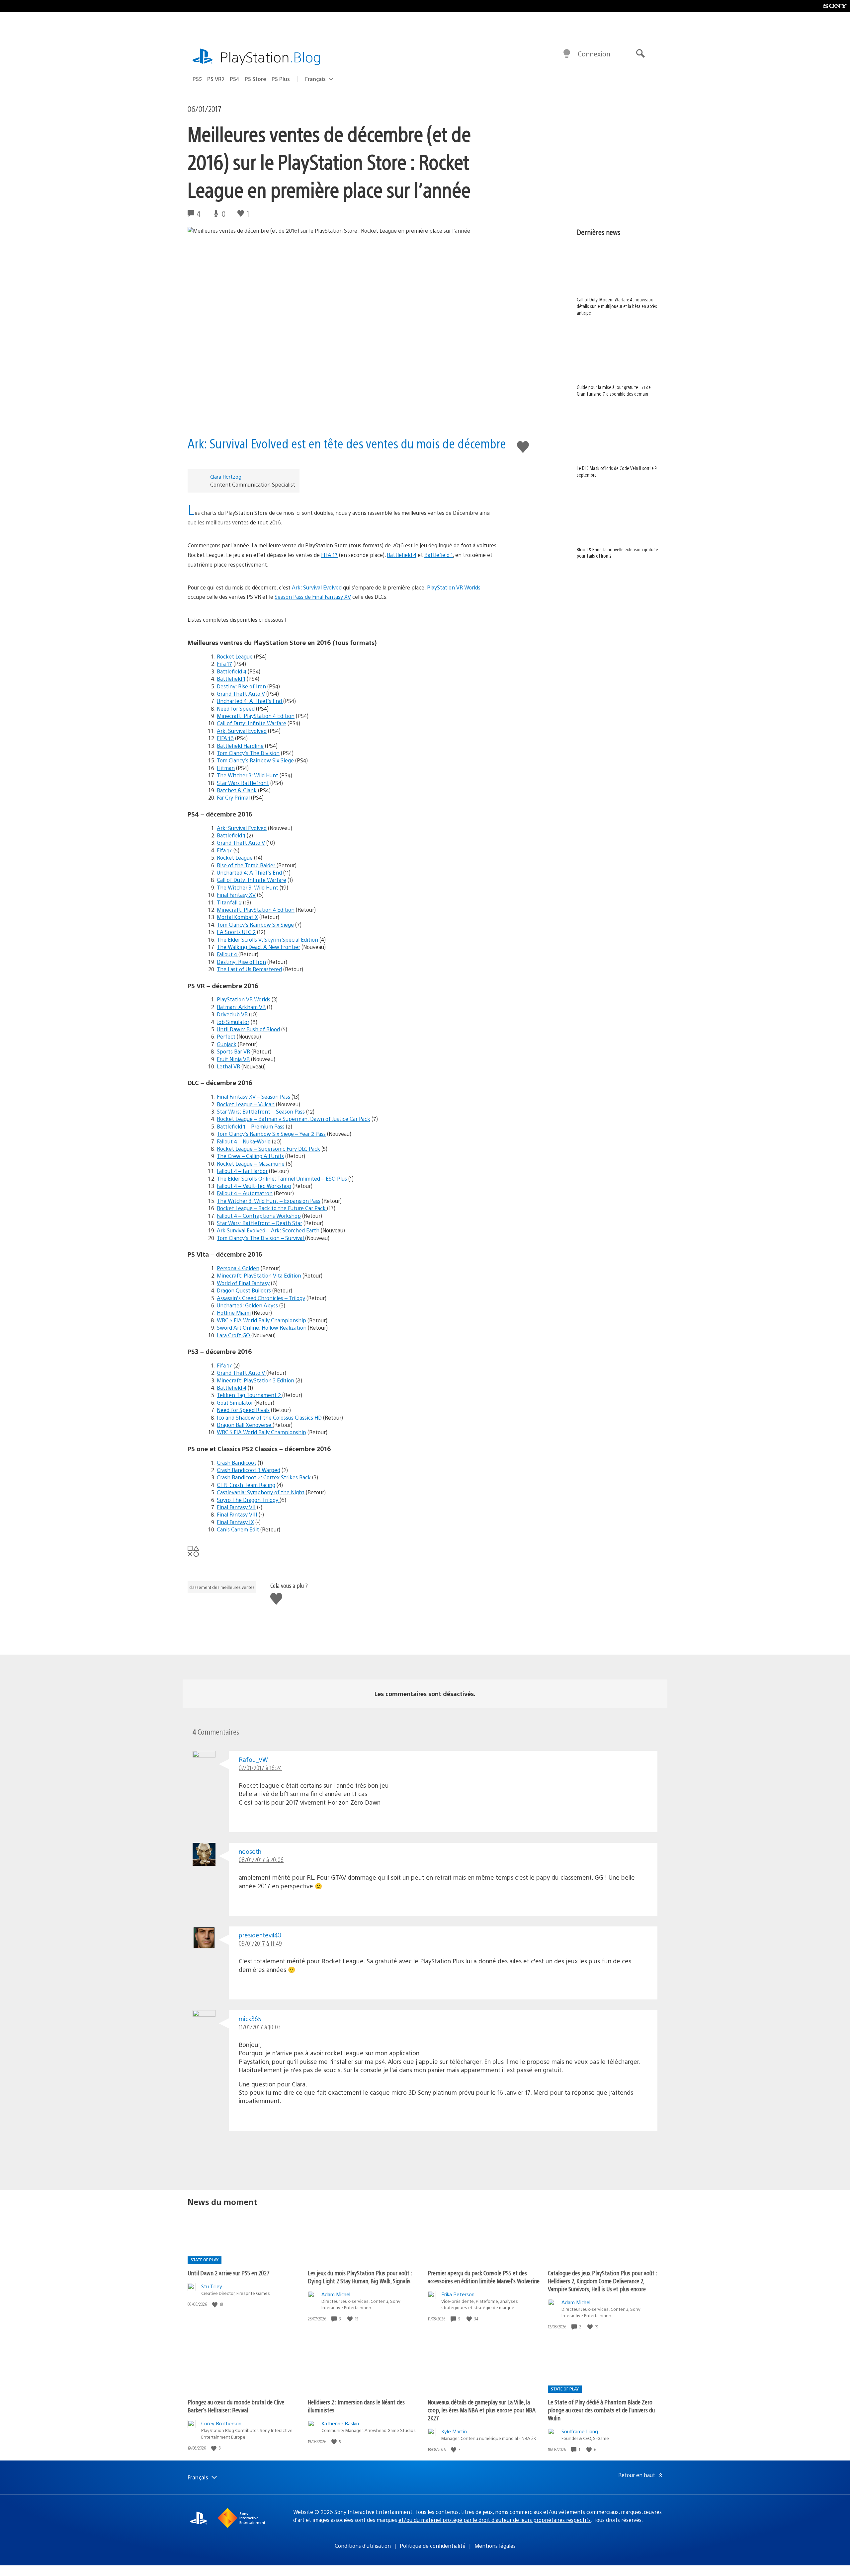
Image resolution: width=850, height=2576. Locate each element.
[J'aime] (215, 2304)
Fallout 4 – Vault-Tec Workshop (254, 1186)
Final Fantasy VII (236, 1507)
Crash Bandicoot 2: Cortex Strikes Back (264, 1477)
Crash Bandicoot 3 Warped (249, 1470)
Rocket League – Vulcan (246, 1104)
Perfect (226, 1036)
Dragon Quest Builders (244, 1290)
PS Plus (281, 79)
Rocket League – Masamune (251, 1164)
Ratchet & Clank (237, 790)
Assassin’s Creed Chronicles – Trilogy (261, 1298)
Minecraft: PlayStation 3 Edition (255, 1380)
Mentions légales (495, 2546)
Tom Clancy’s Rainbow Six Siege (256, 760)
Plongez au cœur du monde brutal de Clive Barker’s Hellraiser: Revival (236, 2406)
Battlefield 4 (402, 555)
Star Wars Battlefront (243, 783)
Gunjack (227, 1044)
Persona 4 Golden (238, 1268)
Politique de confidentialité (433, 2546)
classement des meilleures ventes (222, 1587)
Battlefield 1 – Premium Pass (251, 1126)
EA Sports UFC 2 (236, 932)
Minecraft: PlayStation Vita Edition (259, 1275)
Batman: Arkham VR (241, 1007)
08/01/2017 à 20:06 (261, 1860)
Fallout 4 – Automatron (245, 1193)
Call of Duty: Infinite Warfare (252, 723)
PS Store (255, 79)
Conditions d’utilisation (363, 2546)
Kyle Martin (454, 2431)
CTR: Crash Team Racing (246, 1485)
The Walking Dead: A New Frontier (258, 947)
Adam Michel (336, 2294)
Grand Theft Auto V (241, 694)
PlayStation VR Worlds (454, 587)
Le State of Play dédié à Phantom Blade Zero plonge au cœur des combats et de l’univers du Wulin (601, 2410)
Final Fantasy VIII (237, 1514)
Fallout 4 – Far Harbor (242, 1171)
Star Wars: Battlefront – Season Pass (261, 1111)
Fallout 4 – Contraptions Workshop (259, 1216)
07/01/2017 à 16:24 (260, 1768)
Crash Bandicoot (237, 1463)
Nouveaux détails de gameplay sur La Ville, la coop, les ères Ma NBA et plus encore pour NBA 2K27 (482, 2410)
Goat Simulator (235, 1403)
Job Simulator (233, 1022)
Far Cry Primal (233, 797)
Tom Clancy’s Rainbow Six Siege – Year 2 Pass (271, 1134)
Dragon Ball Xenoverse (245, 1425)
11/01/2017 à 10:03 (260, 2027)
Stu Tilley (212, 2286)
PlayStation (271, 57)
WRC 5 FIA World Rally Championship (262, 1320)
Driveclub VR (232, 1014)
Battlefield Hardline (240, 746)
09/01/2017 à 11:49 (260, 1943)
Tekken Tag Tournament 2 (250, 1395)
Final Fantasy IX (235, 1522)
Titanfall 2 (229, 902)
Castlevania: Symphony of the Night (261, 1492)
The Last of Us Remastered (249, 969)
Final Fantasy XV (236, 895)
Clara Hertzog (226, 476)
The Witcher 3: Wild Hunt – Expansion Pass (269, 1201)
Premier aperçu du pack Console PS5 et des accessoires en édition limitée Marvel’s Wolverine (484, 2277)
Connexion (594, 54)
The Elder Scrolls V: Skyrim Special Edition (267, 939)
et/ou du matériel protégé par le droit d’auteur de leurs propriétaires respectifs (495, 2520)
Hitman (226, 768)
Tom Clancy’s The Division (248, 753)
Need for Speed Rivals (243, 1410)
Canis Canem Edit (238, 1529)
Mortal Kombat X (237, 917)
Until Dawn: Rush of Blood (248, 1029)
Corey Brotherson (221, 2423)
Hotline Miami (234, 1313)
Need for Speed (236, 708)
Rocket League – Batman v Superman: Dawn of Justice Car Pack (294, 1119)
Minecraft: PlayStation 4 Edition (256, 716)
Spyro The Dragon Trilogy (248, 1500)
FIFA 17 (329, 555)
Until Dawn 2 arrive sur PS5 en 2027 (229, 2273)
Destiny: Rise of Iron (241, 686)
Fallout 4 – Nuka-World (244, 1141)
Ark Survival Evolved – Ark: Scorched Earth (268, 1230)
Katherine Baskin (340, 2423)
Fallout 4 (228, 954)
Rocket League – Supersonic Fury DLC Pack (268, 1149)
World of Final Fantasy (243, 1283)
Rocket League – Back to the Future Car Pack (272, 1208)
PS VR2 (216, 79)
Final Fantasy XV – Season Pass (254, 1096)
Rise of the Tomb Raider (247, 865)
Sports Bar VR (233, 1051)
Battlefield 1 (439, 555)
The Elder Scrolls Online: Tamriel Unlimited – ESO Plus (282, 1178)
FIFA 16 (225, 738)
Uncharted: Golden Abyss (247, 1305)
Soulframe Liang (580, 2431)
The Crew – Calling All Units (250, 1156)
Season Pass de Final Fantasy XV (313, 597)
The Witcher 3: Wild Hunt (248, 775)
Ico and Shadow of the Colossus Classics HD (269, 1417)
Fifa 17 (224, 664)
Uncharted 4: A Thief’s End (250, 701)
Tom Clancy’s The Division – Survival (261, 1238)
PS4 (235, 79)
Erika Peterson (458, 2294)
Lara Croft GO (234, 1335)
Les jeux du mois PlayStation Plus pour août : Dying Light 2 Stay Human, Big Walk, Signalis (360, 2277)
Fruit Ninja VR (233, 1059)
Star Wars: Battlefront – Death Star (259, 1223)
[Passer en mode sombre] (567, 54)
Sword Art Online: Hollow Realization (262, 1327)
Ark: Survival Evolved (317, 587)
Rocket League (235, 656)
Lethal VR (228, 1066)
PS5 (197, 79)
